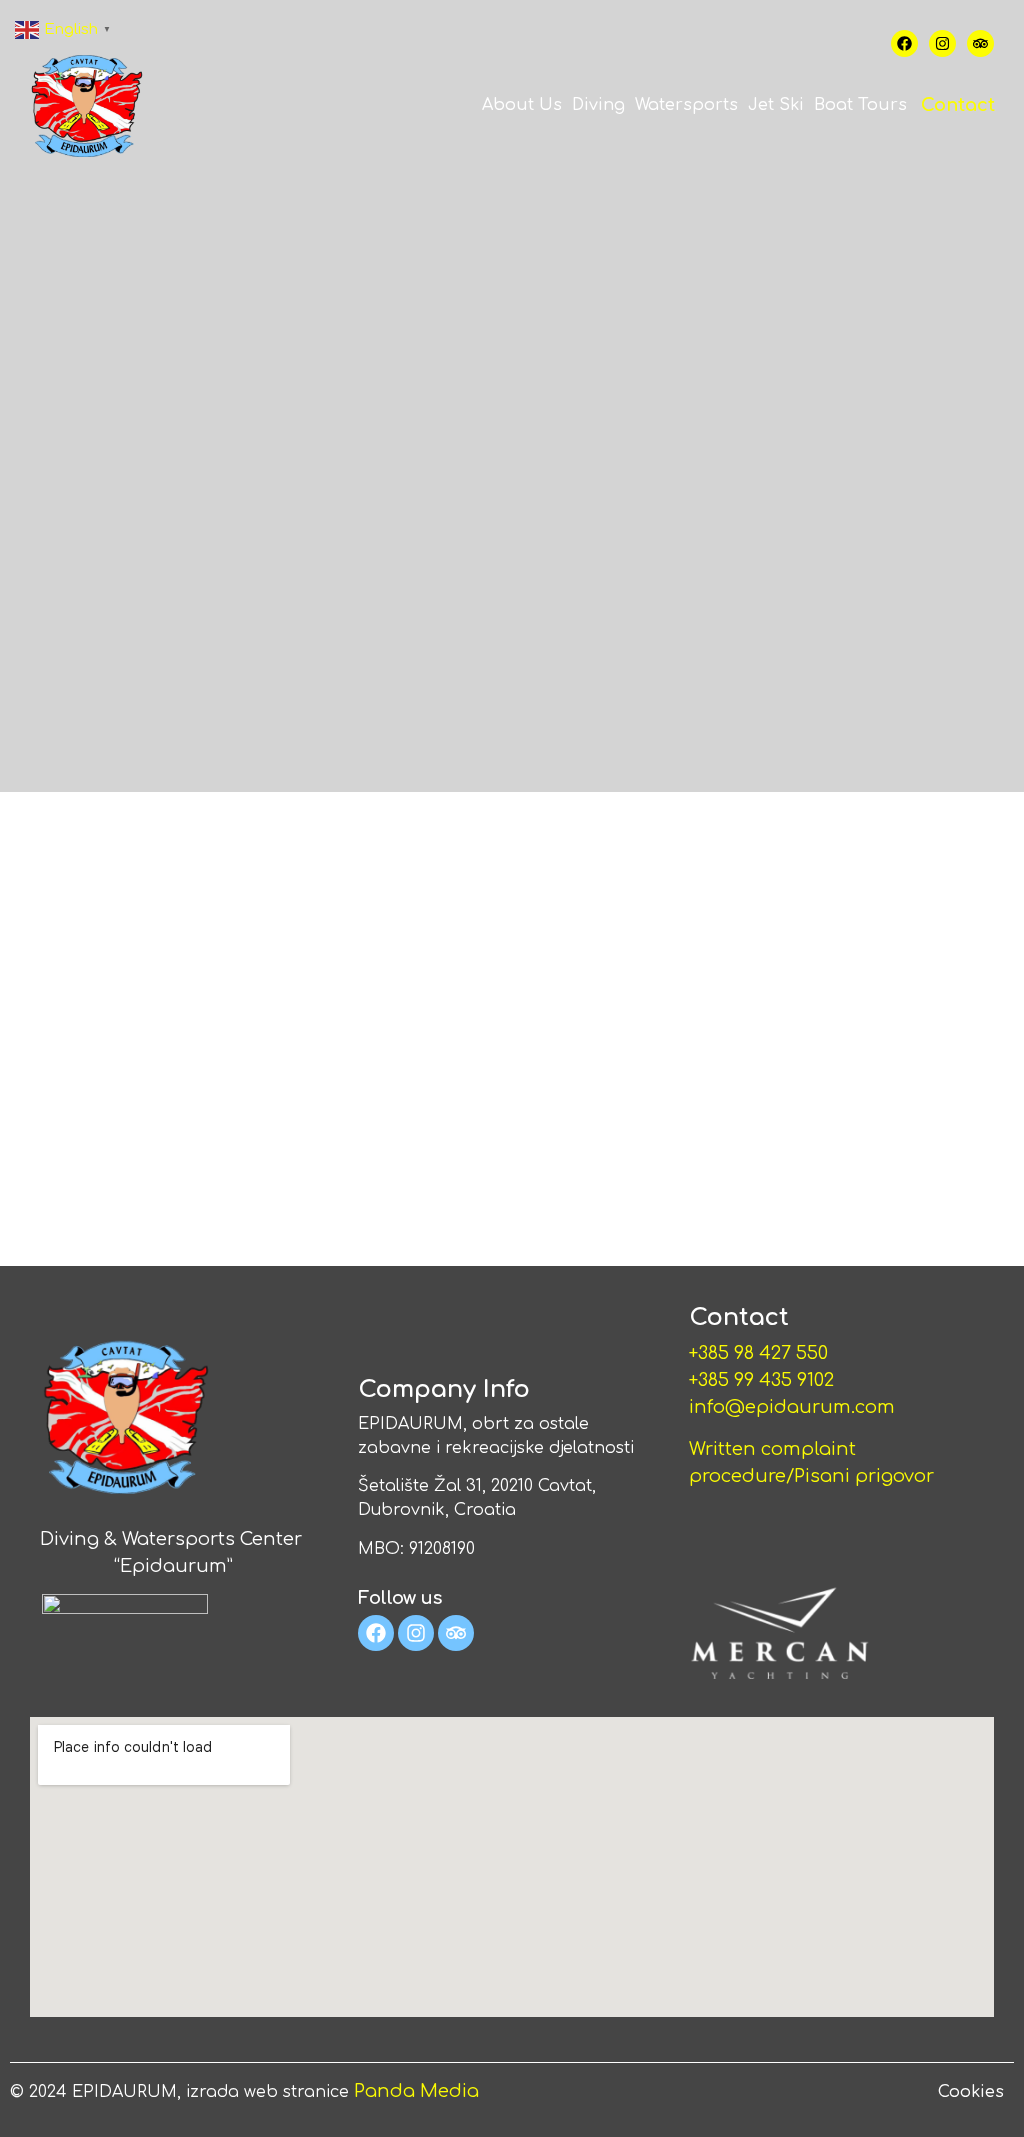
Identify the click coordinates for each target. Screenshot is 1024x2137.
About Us (522, 105)
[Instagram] (942, 43)
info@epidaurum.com (792, 1407)
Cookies (971, 2092)
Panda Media (416, 2091)
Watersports (686, 105)
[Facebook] (904, 43)
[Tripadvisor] (980, 43)
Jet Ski (776, 105)
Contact (958, 105)
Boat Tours (860, 105)
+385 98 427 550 (758, 1353)
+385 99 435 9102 (764, 1380)
